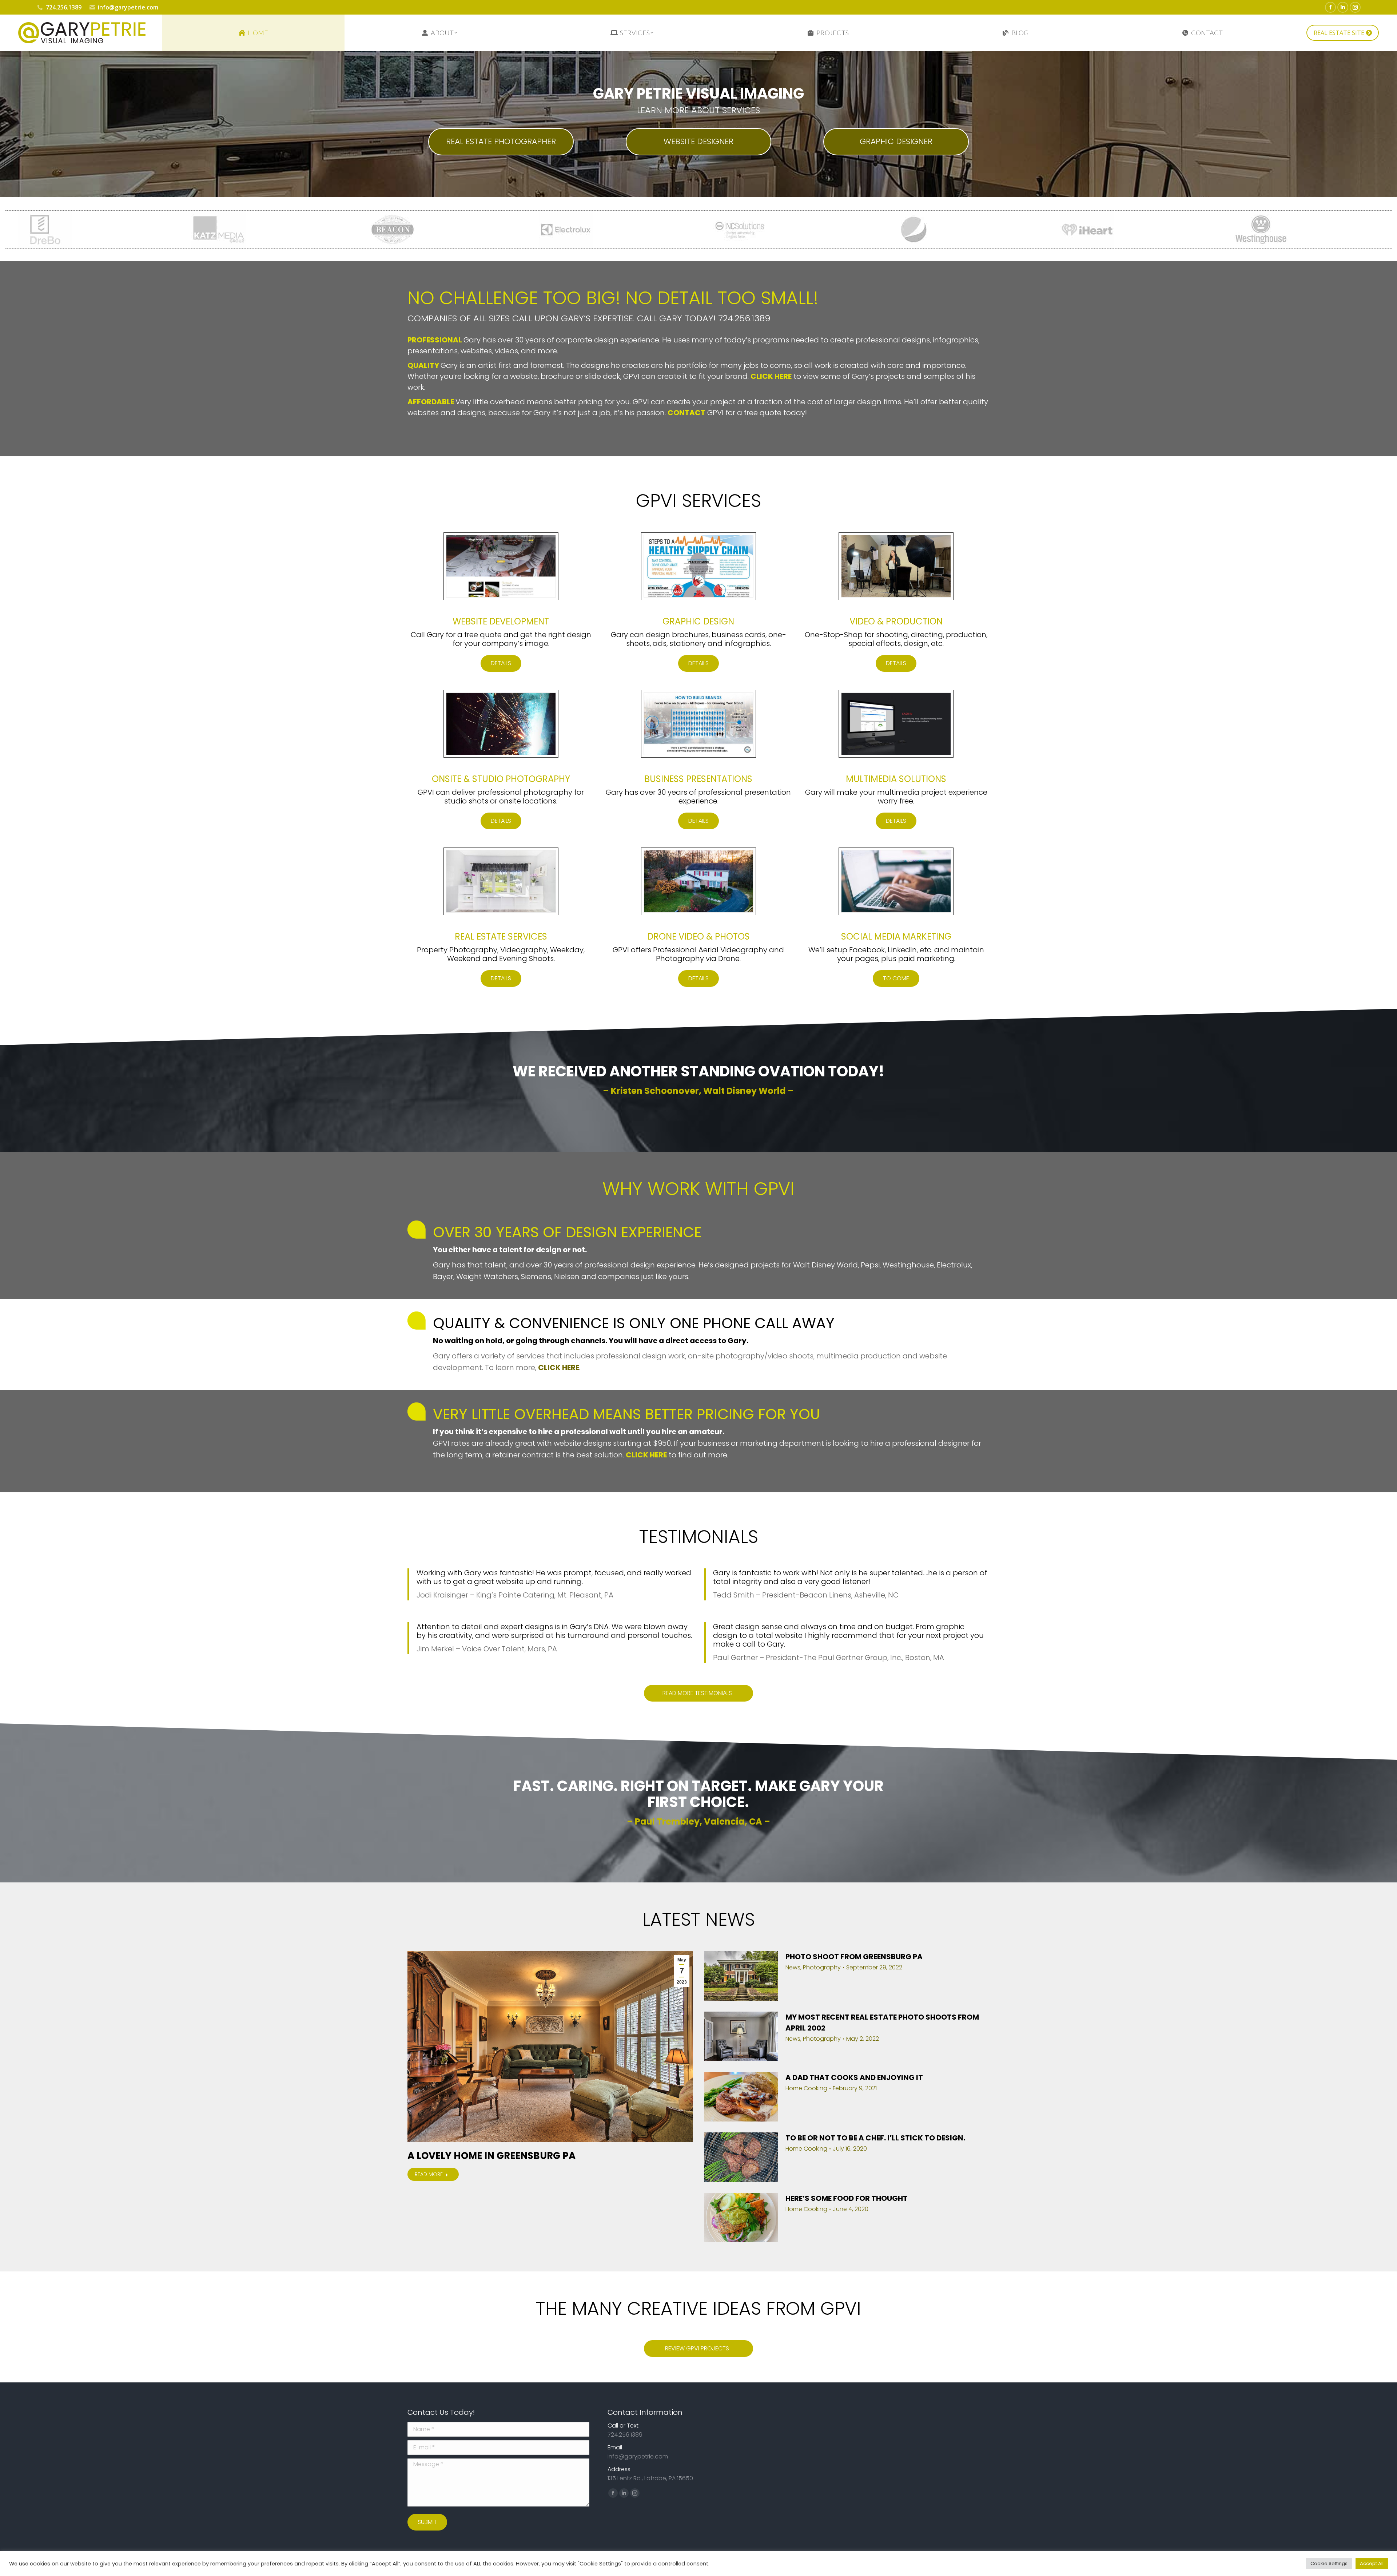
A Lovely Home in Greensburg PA (491, 2156)
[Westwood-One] (1179, 230)
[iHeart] (658, 230)
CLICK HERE (559, 1368)
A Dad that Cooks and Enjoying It (854, 2077)
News (793, 1968)
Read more (429, 2174)
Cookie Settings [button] (1329, 2563)
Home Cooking (806, 2088)
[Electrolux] (137, 230)
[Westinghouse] (832, 230)
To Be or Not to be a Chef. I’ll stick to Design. (875, 2138)
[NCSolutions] (311, 230)
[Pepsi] (484, 230)
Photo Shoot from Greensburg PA (854, 1957)
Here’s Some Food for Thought (847, 2198)
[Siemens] (1006, 230)
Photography (822, 1968)
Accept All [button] (1372, 2563)
